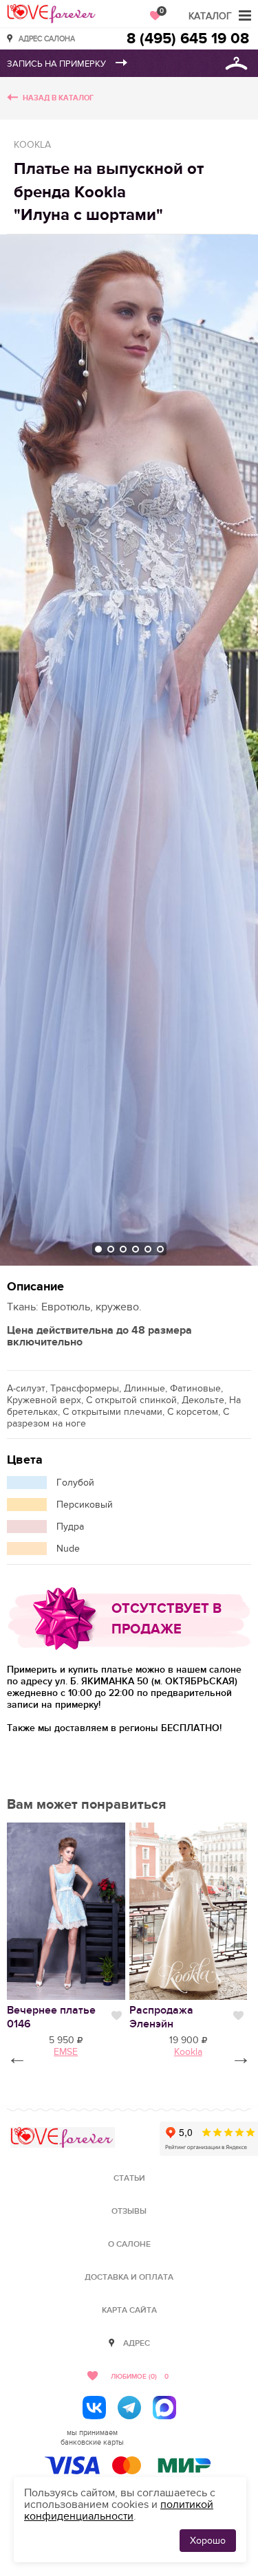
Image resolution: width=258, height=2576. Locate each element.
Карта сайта (129, 2310)
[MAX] (164, 2408)
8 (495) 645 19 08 (188, 39)
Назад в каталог (58, 98)
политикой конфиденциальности (119, 2510)
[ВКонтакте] (94, 2408)
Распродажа (161, 2017)
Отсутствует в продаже (166, 1619)
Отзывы (129, 2211)
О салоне (129, 2244)
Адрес (137, 2343)
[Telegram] (129, 2408)
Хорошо (208, 2541)
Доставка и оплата (129, 2277)
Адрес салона (47, 38)
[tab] (98, 1249)
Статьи (129, 2178)
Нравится (117, 2016)
